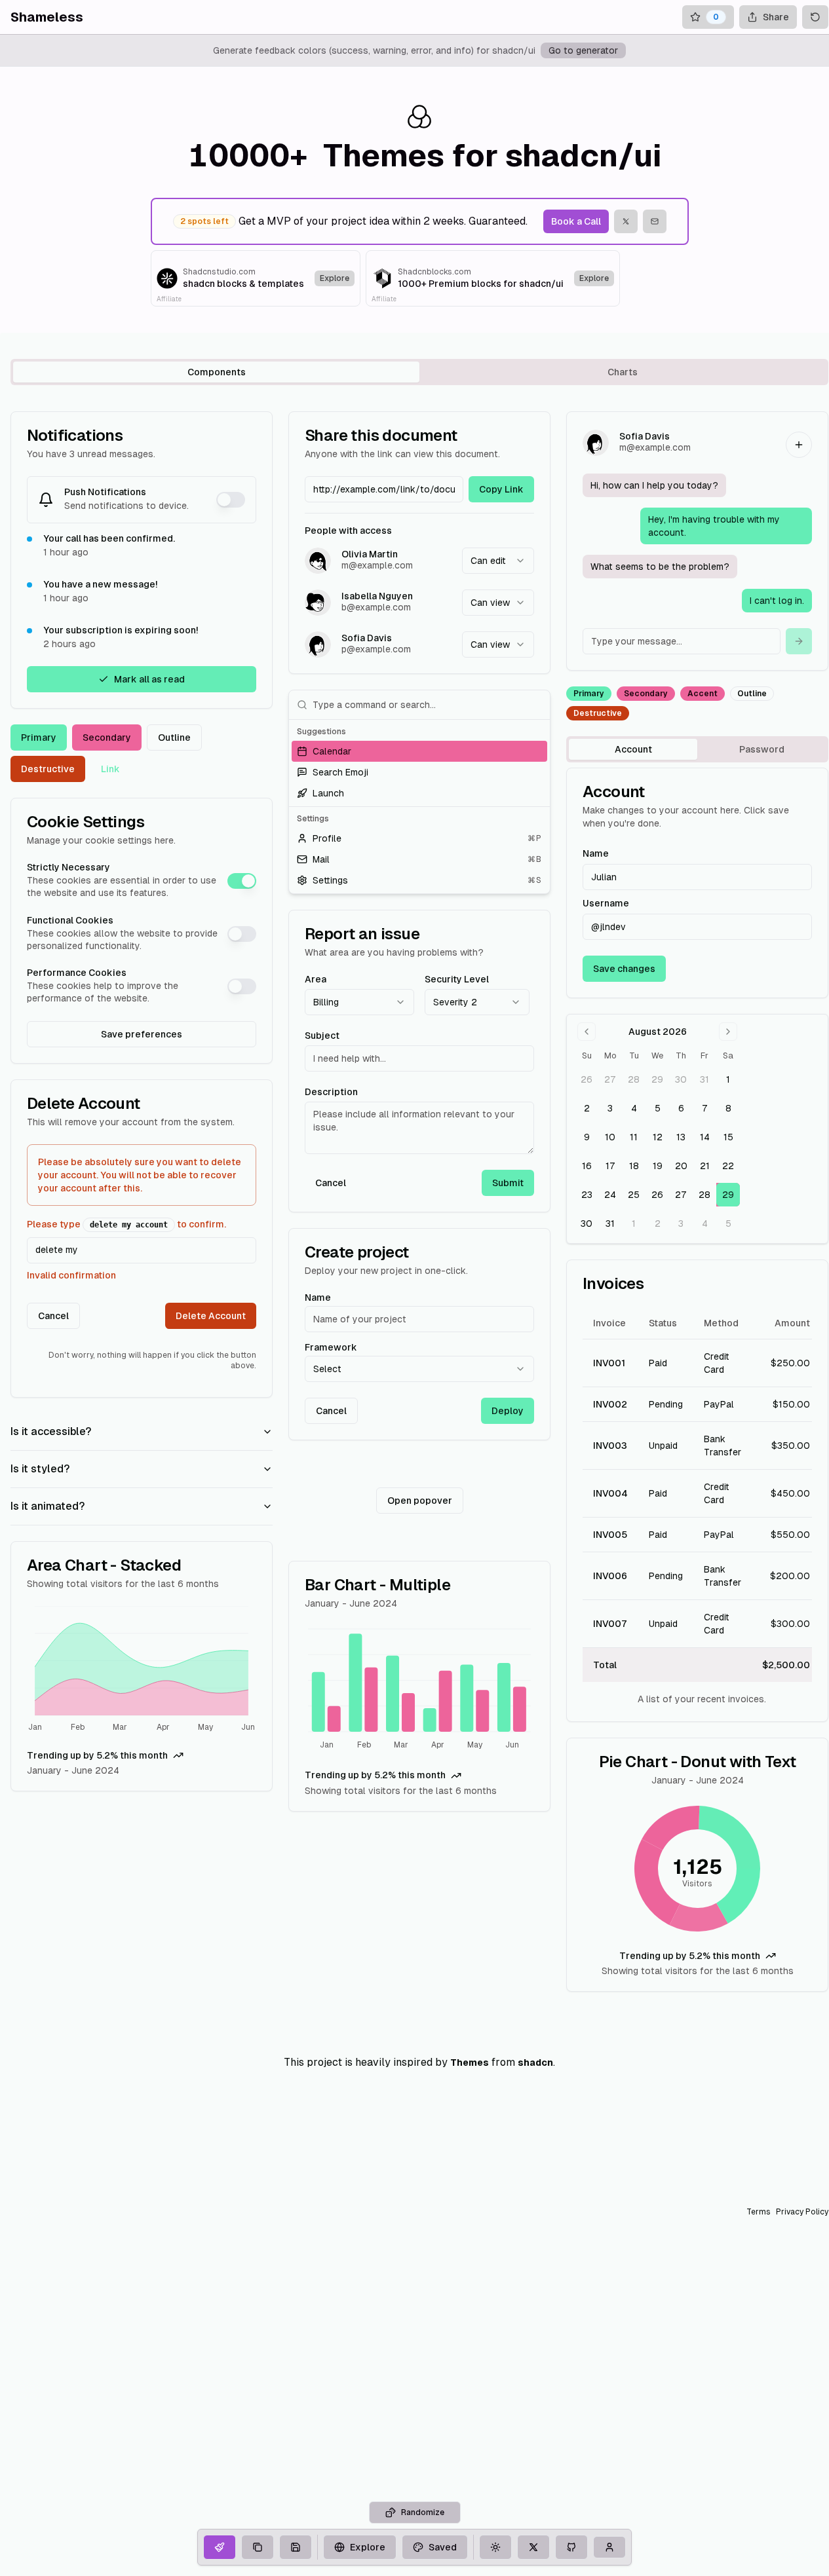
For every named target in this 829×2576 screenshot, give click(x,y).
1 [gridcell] (728, 1079)
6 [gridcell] (681, 1108)
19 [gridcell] (658, 1166)
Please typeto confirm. (126, 1224)
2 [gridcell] (587, 1108)
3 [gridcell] (610, 1108)
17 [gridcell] (610, 1166)
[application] (142, 1671)
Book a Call (576, 221)
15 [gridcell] (728, 1137)
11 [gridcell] (634, 1137)
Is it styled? (40, 1469)
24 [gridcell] (610, 1195)
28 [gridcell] (634, 1079)
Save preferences (142, 1034)
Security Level (457, 979)
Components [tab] (217, 372)
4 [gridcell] (634, 1108)
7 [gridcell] (705, 1108)
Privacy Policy (802, 2212)
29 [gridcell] (657, 1079)
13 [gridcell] (681, 1137)
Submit (508, 1183)
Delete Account (211, 1316)
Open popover (420, 1501)
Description (331, 1092)
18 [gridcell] (634, 1166)
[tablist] (419, 372)
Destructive (48, 769)
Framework (331, 1347)
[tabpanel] (419, 1202)
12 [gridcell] (658, 1137)
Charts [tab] (623, 372)
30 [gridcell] (681, 1079)
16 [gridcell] (587, 1166)
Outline (174, 737)
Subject (322, 1036)
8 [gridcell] (728, 1108)
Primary (39, 737)
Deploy (508, 1411)
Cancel (53, 1316)
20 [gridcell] (681, 1166)
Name (318, 1297)
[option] (419, 751)
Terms (759, 2212)
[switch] (231, 500)
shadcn (535, 2063)
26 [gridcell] (587, 1079)
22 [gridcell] (728, 1166)
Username (606, 903)
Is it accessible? (51, 1431)
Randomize (423, 2512)
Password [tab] (762, 749)
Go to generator (583, 50)
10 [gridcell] (610, 1137)
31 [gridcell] (704, 1079)
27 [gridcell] (610, 1079)
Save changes (624, 969)
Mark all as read (149, 679)
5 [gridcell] (658, 1108)
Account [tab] (633, 749)
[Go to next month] (728, 1032)
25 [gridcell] (634, 1195)
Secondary (107, 737)
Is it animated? (48, 1506)
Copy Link (501, 489)
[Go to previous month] (587, 1032)
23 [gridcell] (587, 1195)
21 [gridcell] (705, 1166)
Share (776, 17)
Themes (470, 2063)
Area (316, 979)
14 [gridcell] (705, 1137)
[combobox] (498, 561)
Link (110, 769)
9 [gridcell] (587, 1137)
